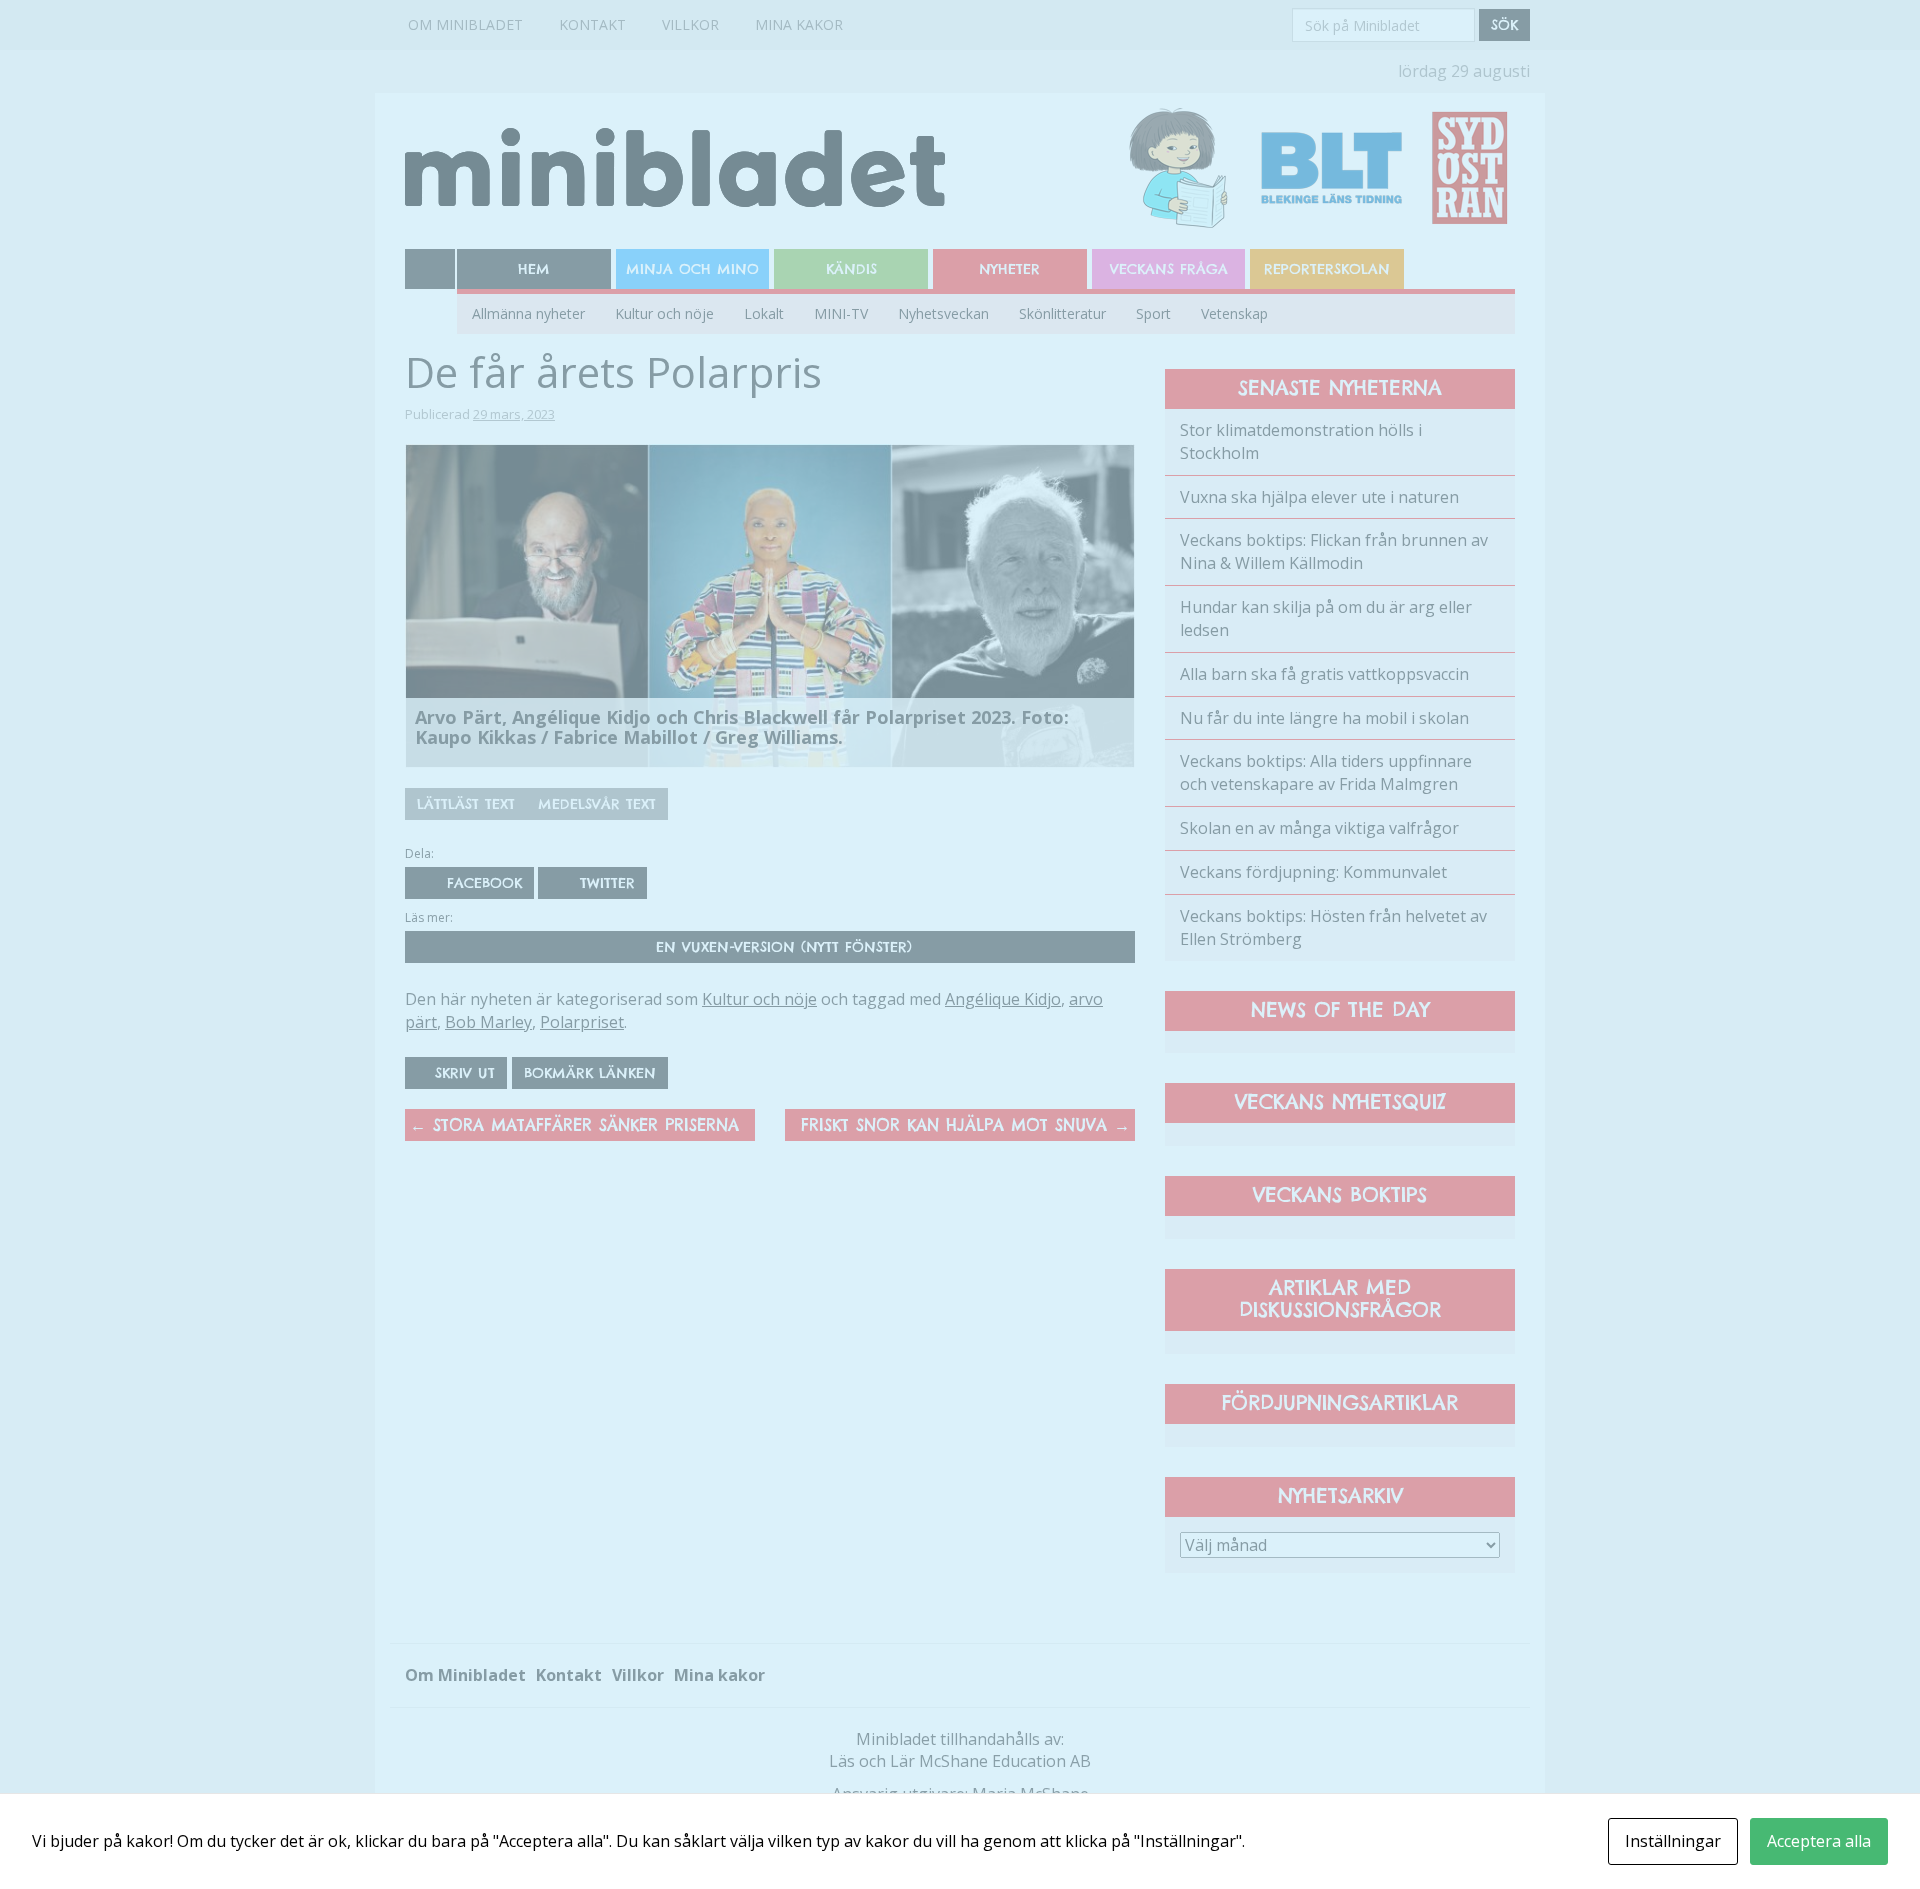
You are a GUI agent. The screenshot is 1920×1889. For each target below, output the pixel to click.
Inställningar (1673, 1841)
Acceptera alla (1819, 1841)
